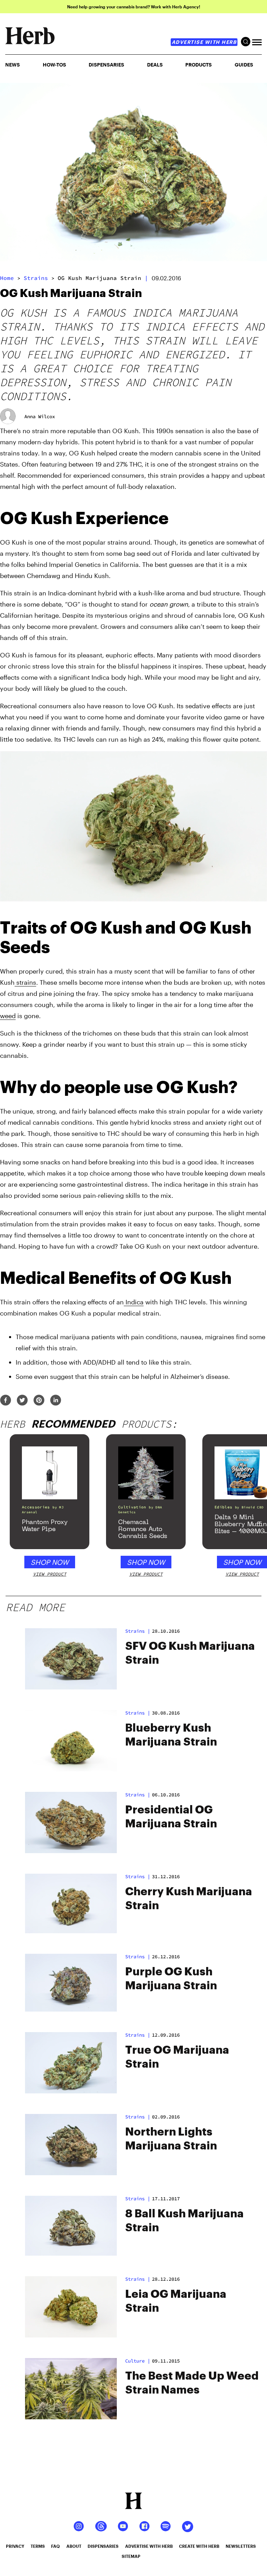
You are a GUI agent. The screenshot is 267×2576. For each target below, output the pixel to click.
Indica (134, 1302)
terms (38, 2546)
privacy (15, 2546)
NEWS (13, 65)
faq (55, 2546)
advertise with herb (204, 42)
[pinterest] (39, 1401)
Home (7, 278)
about (74, 2546)
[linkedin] (56, 1401)
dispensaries (103, 2546)
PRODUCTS (199, 65)
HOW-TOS (54, 65)
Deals (155, 65)
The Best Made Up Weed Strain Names (192, 2383)
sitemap (131, 2556)
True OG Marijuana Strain (177, 2057)
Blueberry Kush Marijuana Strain (171, 1735)
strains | (138, 1631)
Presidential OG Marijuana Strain (171, 1817)
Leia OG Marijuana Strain (176, 2301)
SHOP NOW (50, 1562)
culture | (138, 2361)
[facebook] (6, 1401)
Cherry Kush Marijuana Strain (189, 1899)
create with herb (199, 2546)
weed (8, 1016)
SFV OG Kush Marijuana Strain (190, 1653)
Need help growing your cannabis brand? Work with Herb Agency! (134, 7)
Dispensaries (106, 65)
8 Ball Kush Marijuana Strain (184, 2221)
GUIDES (244, 65)
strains (36, 278)
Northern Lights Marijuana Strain (171, 2139)
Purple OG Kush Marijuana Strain (171, 1979)
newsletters (241, 2546)
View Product (50, 1574)
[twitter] (22, 1401)
